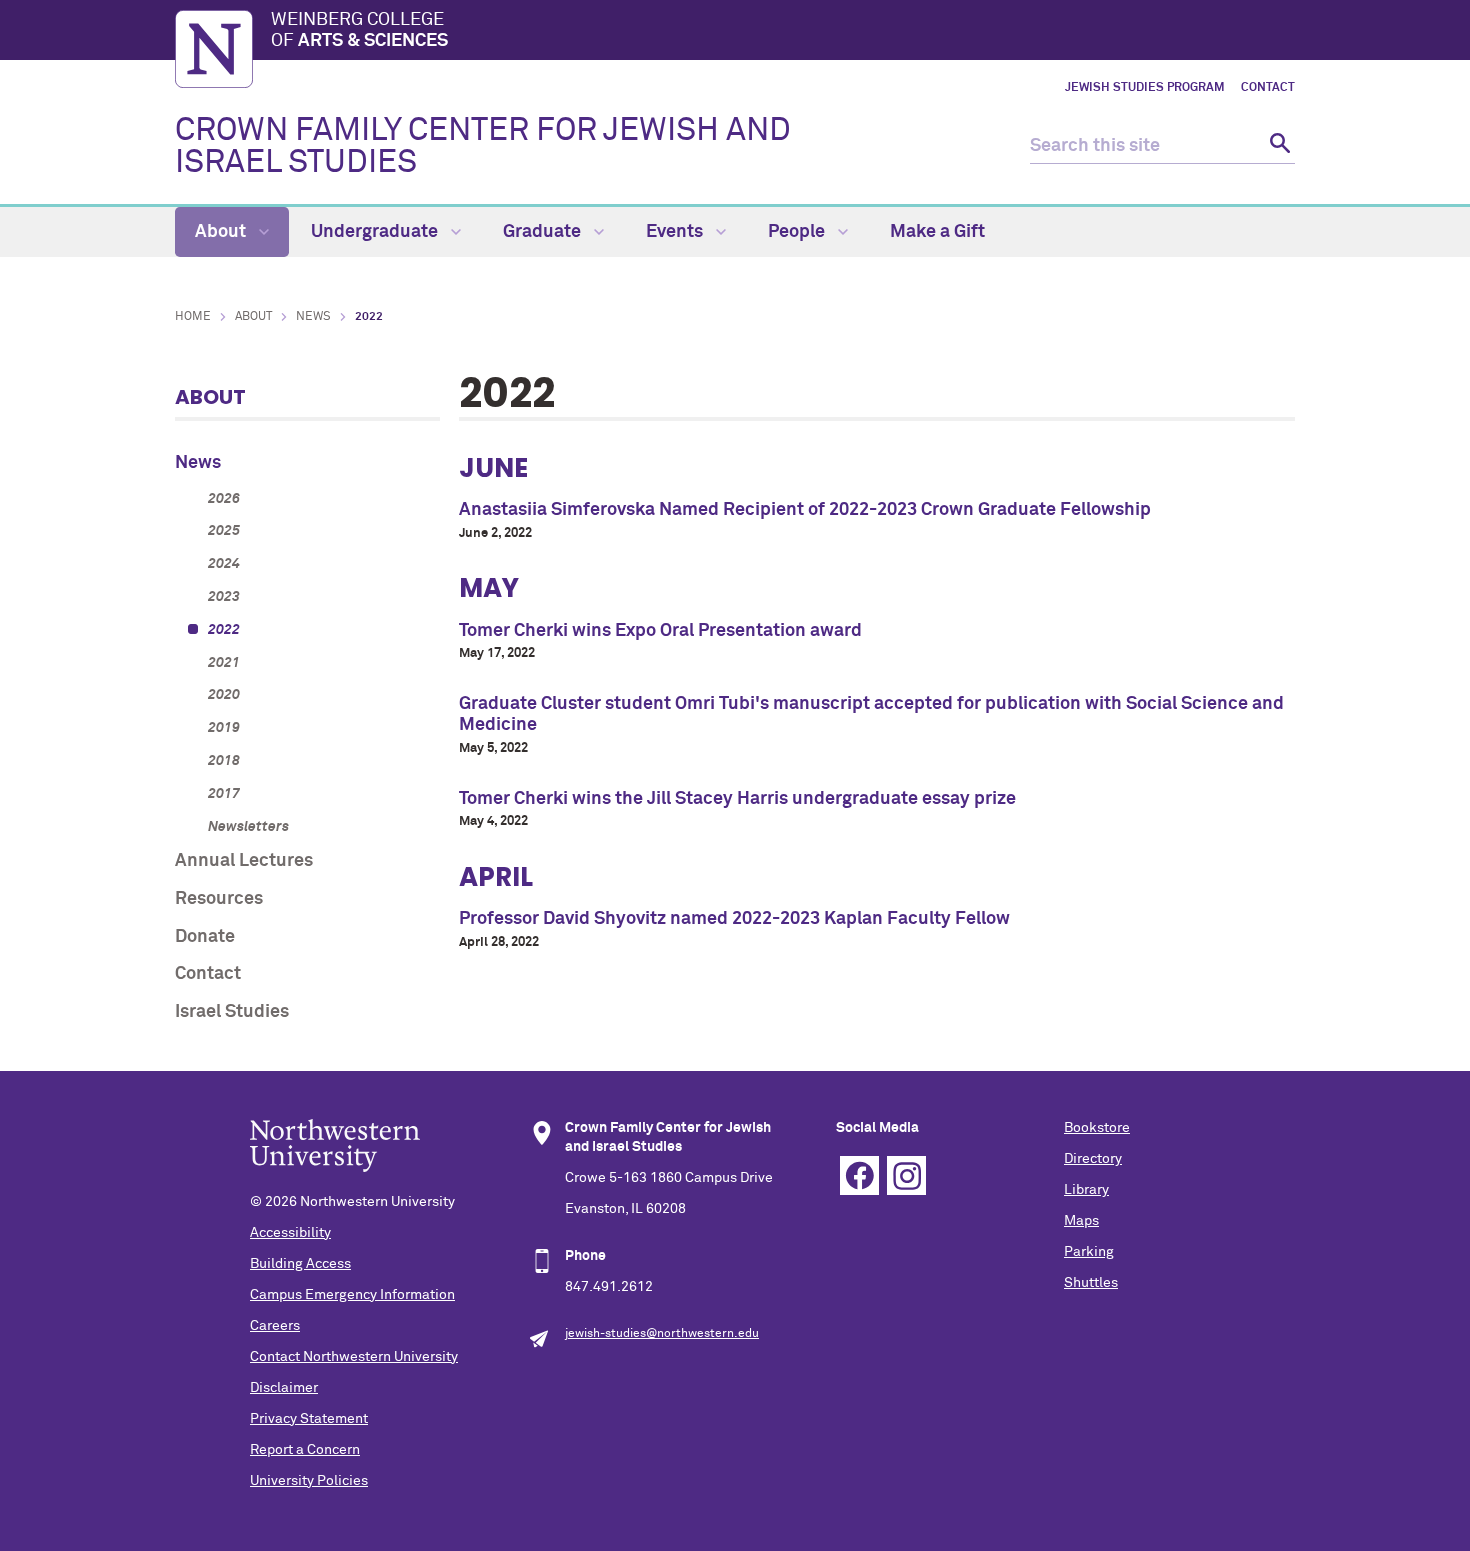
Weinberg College (359, 31)
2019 (224, 728)
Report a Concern (305, 1450)
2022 (224, 630)
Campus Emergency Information (352, 1295)
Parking (1089, 1252)
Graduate (544, 232)
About (222, 232)
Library (1086, 1190)
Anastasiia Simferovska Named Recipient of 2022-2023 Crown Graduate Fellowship (805, 510)
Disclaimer (284, 1388)
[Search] (1277, 146)
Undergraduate (376, 232)
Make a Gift (937, 232)
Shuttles (1091, 1283)
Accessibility (290, 1233)
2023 (224, 597)
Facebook (859, 1175)
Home (193, 317)
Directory (1093, 1159)
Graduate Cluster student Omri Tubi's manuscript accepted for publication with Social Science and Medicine (871, 715)
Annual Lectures (244, 861)
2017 (224, 794)
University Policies (309, 1481)
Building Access (300, 1264)
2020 (224, 695)
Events (676, 232)
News (313, 317)
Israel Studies (232, 1012)
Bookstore (1097, 1128)
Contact (1268, 88)
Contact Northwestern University (354, 1357)
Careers (275, 1326)
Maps (1081, 1221)
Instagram (906, 1175)
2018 (224, 761)
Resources (219, 899)
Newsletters (248, 827)
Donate (205, 937)
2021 (224, 663)
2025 (224, 531)
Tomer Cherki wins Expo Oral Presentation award (660, 631)
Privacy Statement (309, 1419)
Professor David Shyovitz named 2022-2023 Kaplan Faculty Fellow (734, 919)
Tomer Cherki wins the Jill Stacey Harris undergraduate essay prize (737, 799)
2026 (224, 499)
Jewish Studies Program (1145, 88)
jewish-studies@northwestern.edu (662, 1334)
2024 (224, 564)
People (798, 232)
